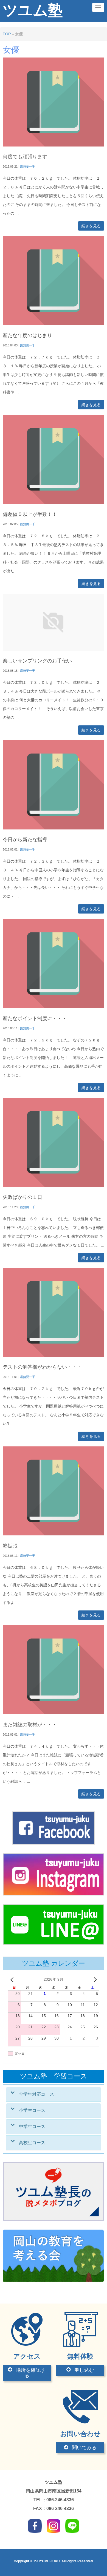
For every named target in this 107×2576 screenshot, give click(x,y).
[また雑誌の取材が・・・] (54, 1713)
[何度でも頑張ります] (54, 145)
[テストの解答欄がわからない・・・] (54, 1356)
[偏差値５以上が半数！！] (54, 503)
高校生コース (32, 2143)
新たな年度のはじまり (27, 335)
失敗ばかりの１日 (22, 1197)
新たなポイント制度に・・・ (35, 1018)
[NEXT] (94, 1980)
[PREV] (13, 1980)
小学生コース (32, 2110)
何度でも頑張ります (25, 157)
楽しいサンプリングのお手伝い (37, 661)
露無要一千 (28, 166)
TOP (7, 34)
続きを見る (91, 226)
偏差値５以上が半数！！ (30, 514)
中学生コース (32, 2126)
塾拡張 (10, 1546)
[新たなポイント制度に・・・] (54, 1007)
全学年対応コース (36, 2094)
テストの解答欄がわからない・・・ (42, 1367)
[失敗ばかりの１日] (54, 1186)
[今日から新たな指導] (54, 828)
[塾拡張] (54, 1534)
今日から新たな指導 (25, 840)
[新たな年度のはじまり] (54, 324)
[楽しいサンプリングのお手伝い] (54, 649)
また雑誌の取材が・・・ (30, 1725)
